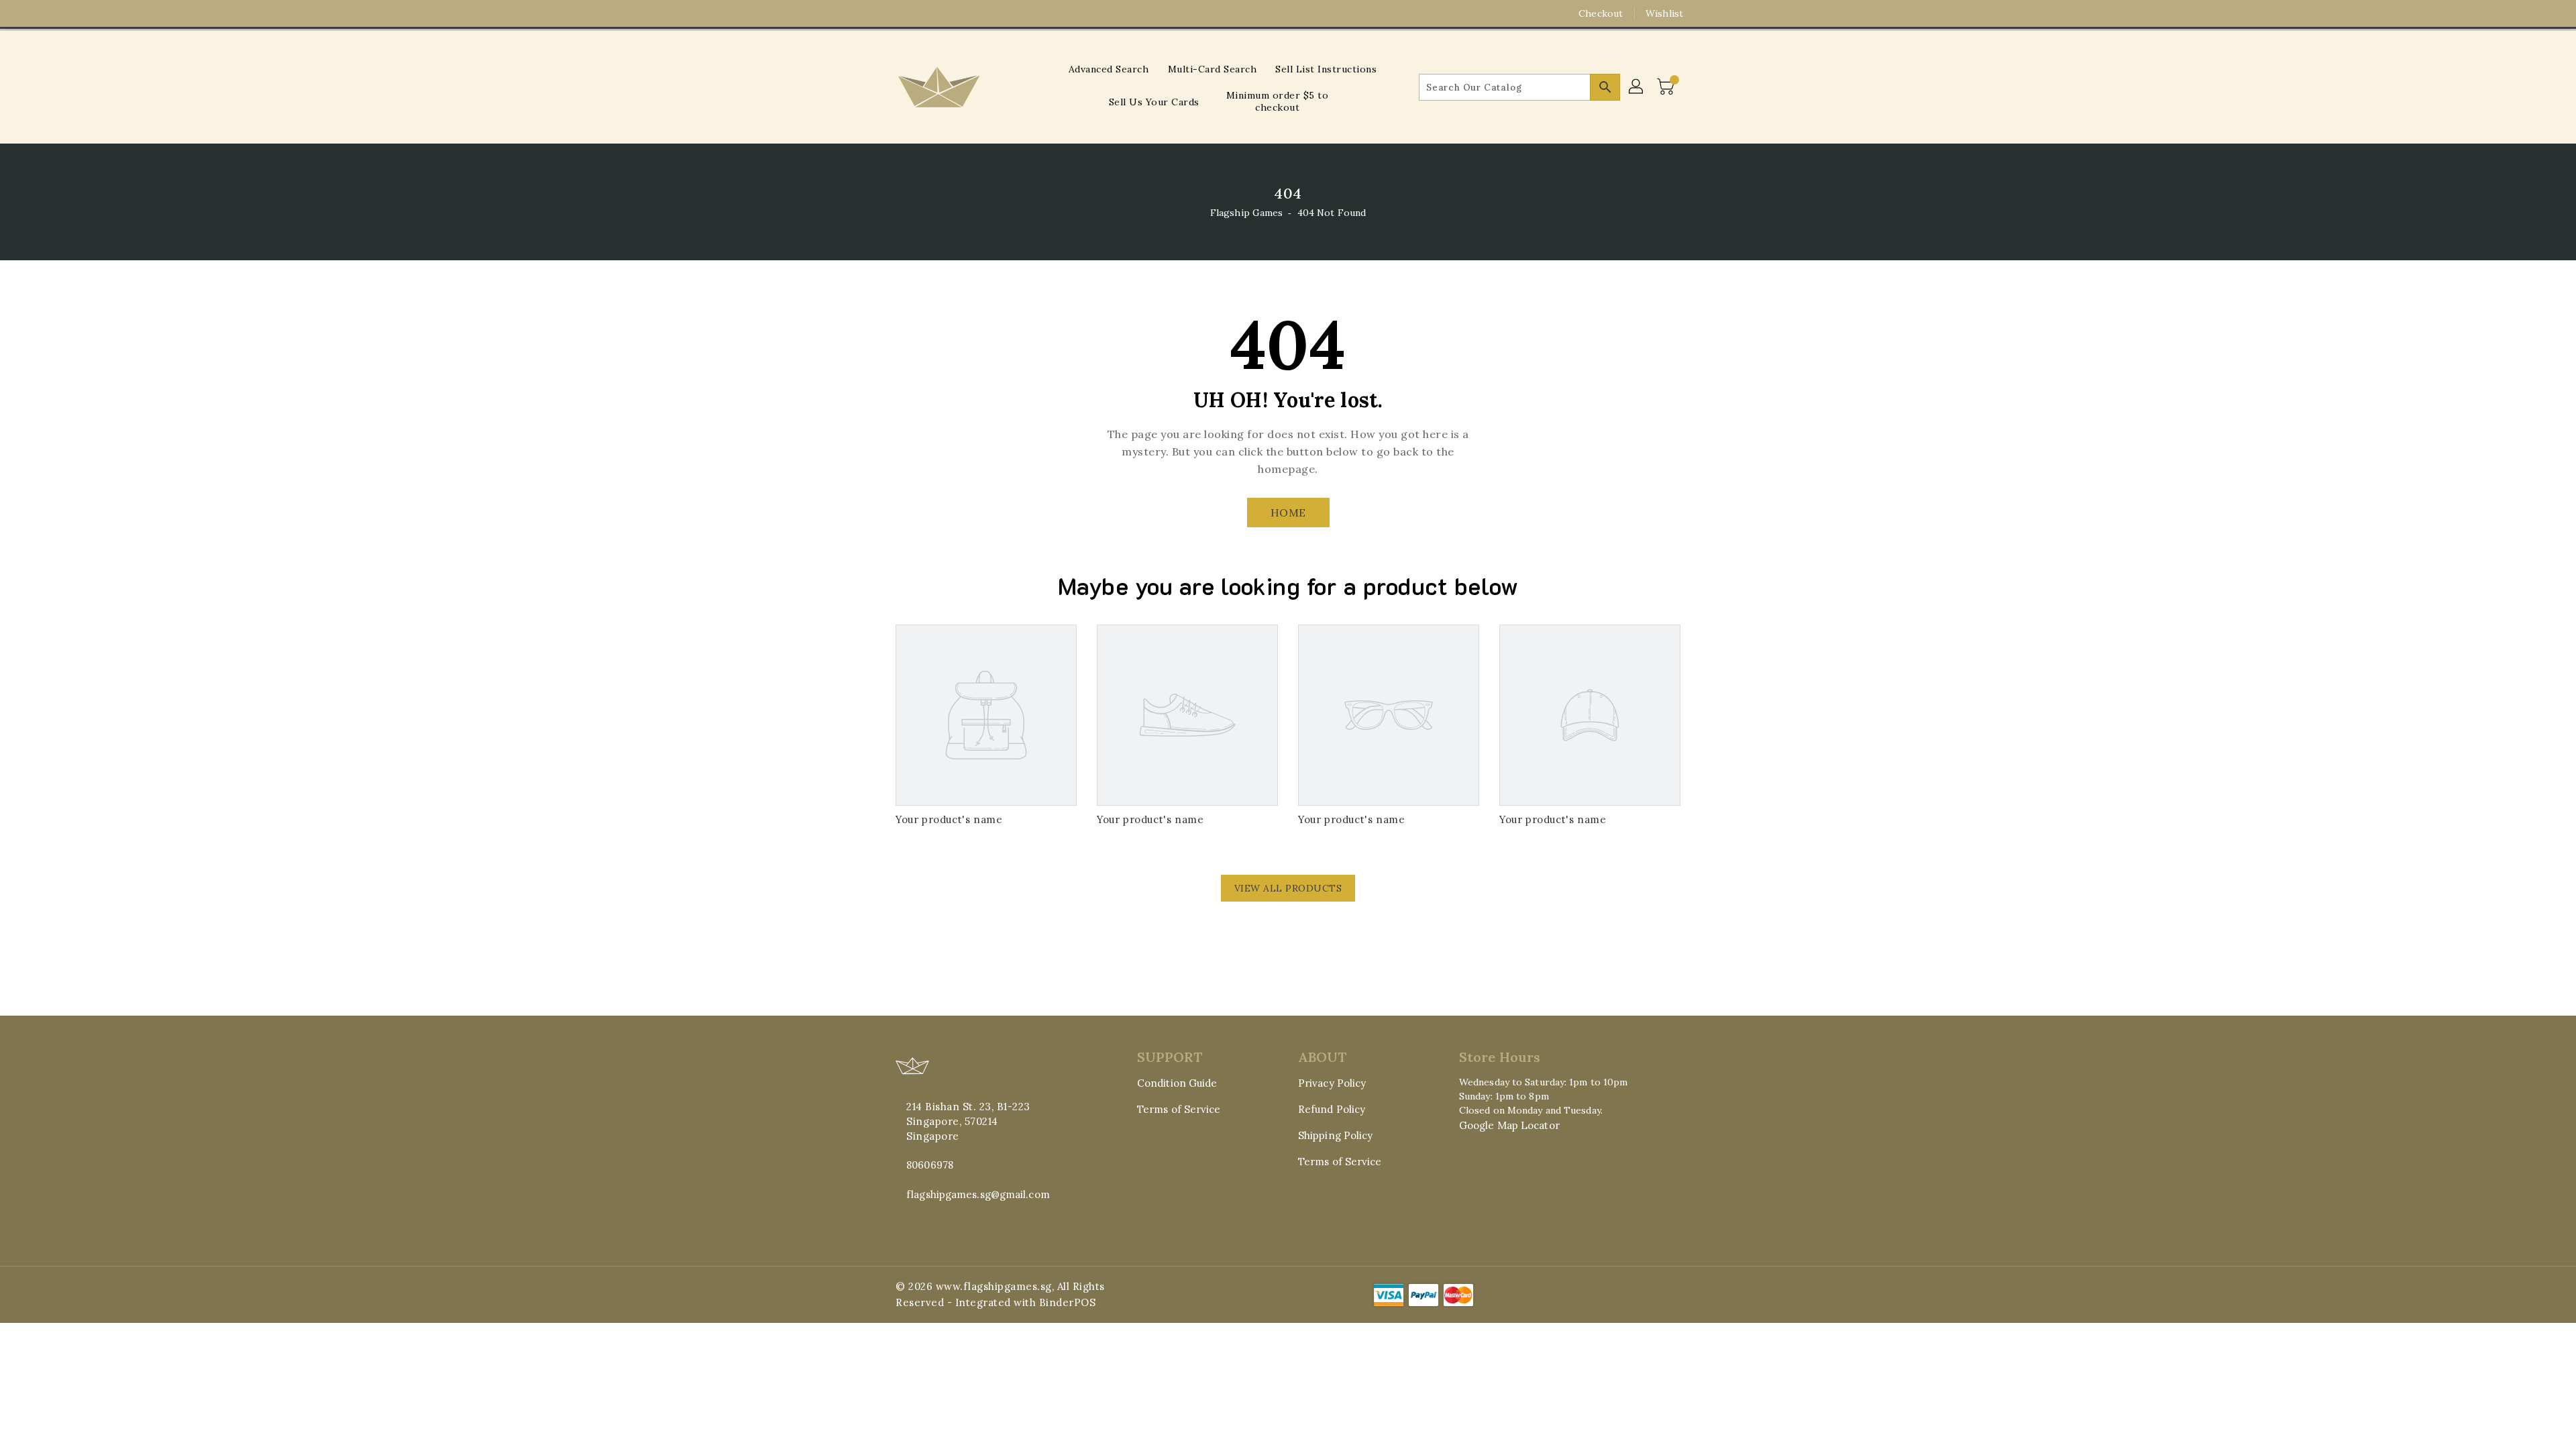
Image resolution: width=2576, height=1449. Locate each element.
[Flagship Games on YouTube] (928, 13)
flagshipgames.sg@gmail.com (978, 1194)
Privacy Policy (1332, 1083)
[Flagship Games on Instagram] (902, 13)
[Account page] (1637, 87)
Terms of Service (1179, 1109)
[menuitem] (1109, 69)
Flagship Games (1246, 213)
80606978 (930, 1165)
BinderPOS (1068, 1302)
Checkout (1601, 13)
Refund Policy (1332, 1109)
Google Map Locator (1509, 1125)
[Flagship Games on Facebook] (877, 13)
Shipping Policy (1336, 1135)
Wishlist (1664, 13)
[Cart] (1667, 87)
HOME (1288, 513)
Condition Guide (1177, 1083)
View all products (1288, 888)
